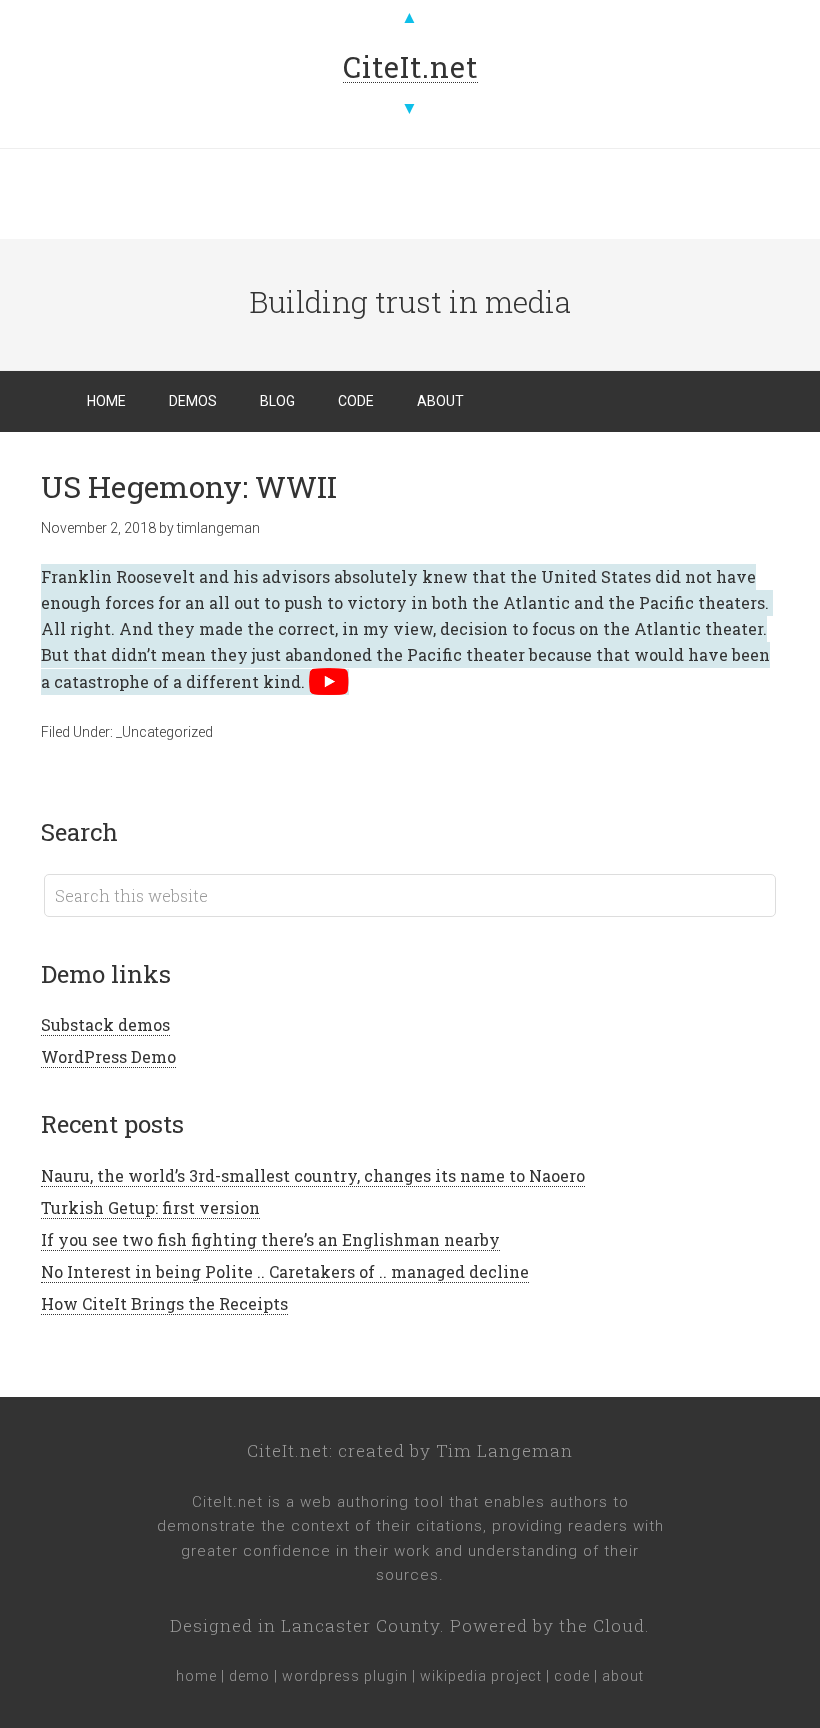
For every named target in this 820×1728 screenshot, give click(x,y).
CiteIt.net (288, 1450)
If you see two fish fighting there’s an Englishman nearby (270, 1239)
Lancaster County (360, 1625)
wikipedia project (481, 1676)
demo (249, 1676)
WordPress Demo (108, 1056)
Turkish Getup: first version (150, 1207)
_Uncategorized (164, 732)
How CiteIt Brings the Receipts (164, 1303)
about (623, 1676)
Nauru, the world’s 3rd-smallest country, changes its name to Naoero (313, 1175)
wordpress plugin (345, 1676)
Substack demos (105, 1024)
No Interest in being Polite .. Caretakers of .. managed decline (285, 1271)
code (572, 1676)
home (196, 1676)
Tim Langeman (504, 1450)
